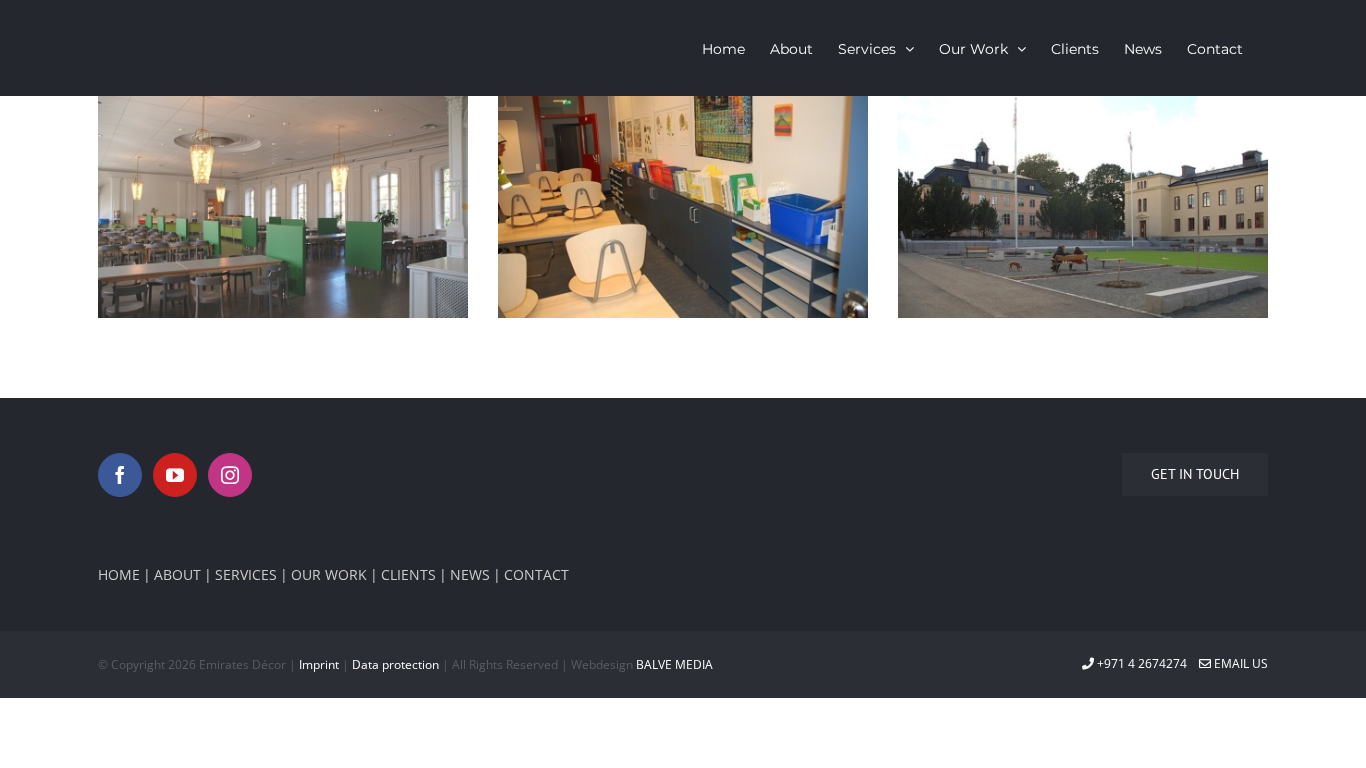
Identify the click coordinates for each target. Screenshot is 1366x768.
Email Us (1239, 663)
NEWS (470, 574)
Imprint (319, 664)
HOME (119, 574)
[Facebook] (120, 475)
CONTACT (536, 574)
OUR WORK (329, 574)
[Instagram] (230, 475)
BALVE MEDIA (674, 664)
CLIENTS (408, 574)
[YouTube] (175, 475)
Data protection (395, 664)
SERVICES (246, 574)
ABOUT (177, 574)
